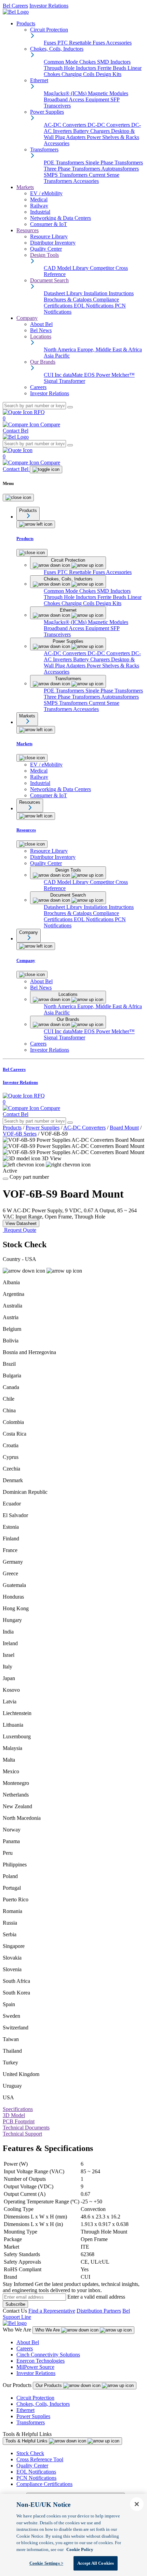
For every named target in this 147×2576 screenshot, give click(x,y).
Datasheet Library (64, 293)
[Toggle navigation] (46, 470)
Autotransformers (120, 169)
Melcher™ (123, 375)
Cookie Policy (80, 2549)
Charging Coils (79, 74)
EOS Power (98, 375)
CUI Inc (53, 375)
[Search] (70, 407)
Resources (28, 230)
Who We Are (48, 2330)
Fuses (51, 43)
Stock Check (30, 2453)
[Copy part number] (5, 1179)
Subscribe (15, 2304)
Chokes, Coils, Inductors (43, 2404)
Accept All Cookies (96, 2563)
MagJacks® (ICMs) (66, 93)
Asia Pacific (57, 356)
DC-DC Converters (109, 125)
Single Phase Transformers (114, 162)
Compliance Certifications (44, 2484)
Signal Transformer (64, 381)
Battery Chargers (92, 131)
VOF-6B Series (20, 1134)
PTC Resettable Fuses (82, 43)
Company (27, 318)
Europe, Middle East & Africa (110, 349)
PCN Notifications (36, 2478)
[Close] (18, 498)
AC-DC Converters (66, 125)
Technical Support (22, 2134)
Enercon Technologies (41, 2361)
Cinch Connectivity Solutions (48, 2355)
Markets (25, 187)
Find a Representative (52, 2311)
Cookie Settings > (46, 2563)
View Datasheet (21, 1223)
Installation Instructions (109, 293)
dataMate (73, 375)
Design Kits (109, 74)
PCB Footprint (19, 2121)
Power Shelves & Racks (113, 137)
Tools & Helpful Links (27, 2441)
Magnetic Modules (108, 93)
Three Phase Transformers (72, 169)
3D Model (14, 2115)
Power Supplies (43, 1128)
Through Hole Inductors (71, 68)
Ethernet (25, 2410)
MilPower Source (35, 2367)
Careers (25, 2348)
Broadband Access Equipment (77, 99)
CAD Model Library (67, 268)
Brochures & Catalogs (68, 299)
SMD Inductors (114, 62)
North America (61, 349)
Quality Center (32, 2466)
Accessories (119, 43)
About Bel (28, 2342)
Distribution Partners (99, 2311)
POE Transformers (65, 162)
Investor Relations (49, 6)
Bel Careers (15, 6)
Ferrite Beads (112, 68)
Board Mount (124, 1128)
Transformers (31, 2422)
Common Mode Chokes (70, 62)
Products (26, 23)
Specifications (18, 2109)
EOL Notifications (94, 306)
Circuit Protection (35, 2398)
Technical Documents (26, 2128)
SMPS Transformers (66, 175)
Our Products (49, 2385)
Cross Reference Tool (40, 2459)
